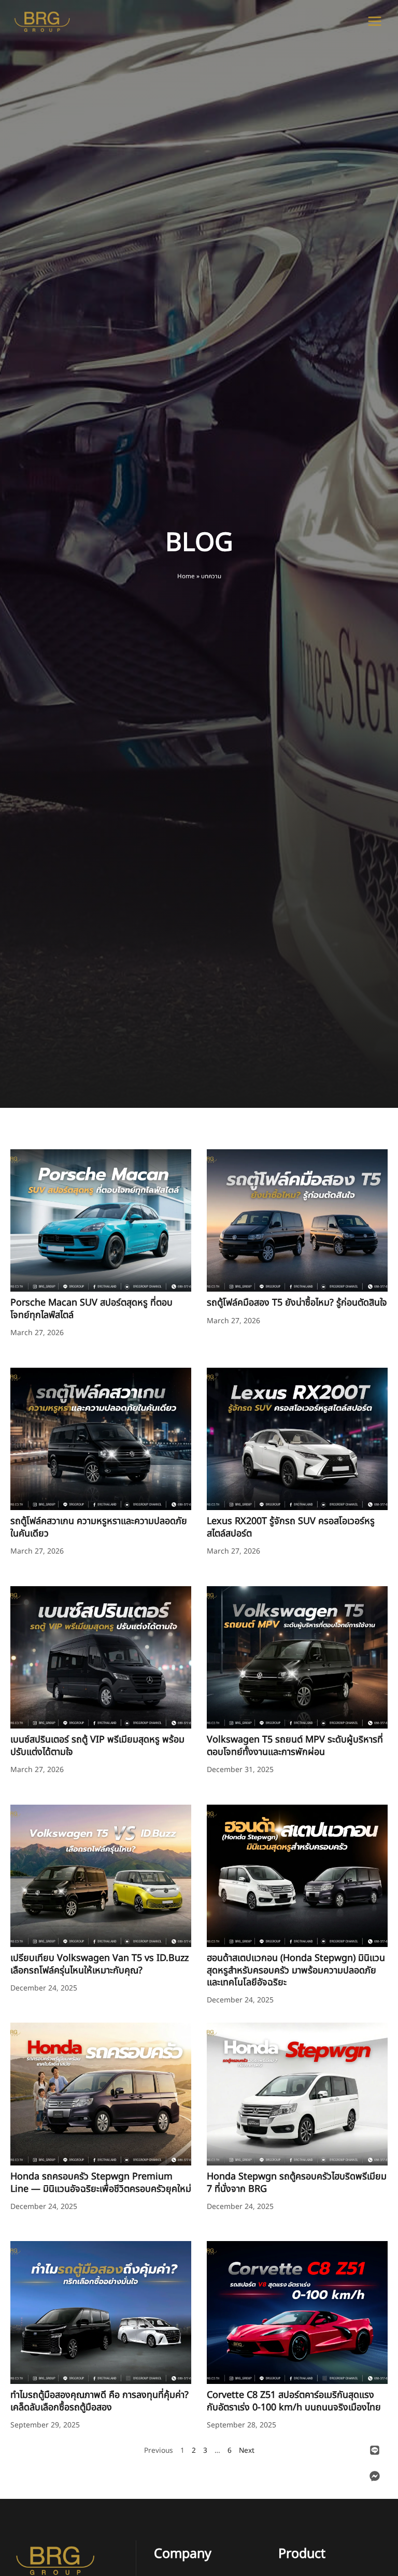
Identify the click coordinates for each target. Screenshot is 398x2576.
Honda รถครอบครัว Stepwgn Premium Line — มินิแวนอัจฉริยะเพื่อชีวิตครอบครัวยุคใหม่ (101, 2183)
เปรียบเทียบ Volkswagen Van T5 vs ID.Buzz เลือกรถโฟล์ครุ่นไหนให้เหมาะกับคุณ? (99, 1964)
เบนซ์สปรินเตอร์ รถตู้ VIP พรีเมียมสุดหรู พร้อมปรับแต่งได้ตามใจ (97, 1746)
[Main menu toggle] (375, 21)
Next (247, 2450)
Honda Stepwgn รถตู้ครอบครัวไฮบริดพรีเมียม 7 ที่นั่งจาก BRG (297, 2183)
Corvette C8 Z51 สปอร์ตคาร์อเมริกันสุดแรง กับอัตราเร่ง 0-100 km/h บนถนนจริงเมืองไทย (294, 2401)
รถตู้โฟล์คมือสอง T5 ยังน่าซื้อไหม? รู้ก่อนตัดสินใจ (297, 1303)
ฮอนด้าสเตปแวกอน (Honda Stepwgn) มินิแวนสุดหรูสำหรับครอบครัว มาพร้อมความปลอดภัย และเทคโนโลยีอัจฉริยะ (296, 1970)
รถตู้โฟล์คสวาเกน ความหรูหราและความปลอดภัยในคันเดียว (99, 1527)
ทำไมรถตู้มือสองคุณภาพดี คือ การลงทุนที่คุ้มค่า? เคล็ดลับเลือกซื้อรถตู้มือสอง (99, 2401)
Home (186, 576)
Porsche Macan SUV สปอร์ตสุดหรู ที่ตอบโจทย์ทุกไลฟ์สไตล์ (91, 1309)
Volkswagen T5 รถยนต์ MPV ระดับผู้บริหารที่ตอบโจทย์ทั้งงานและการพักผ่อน (295, 1746)
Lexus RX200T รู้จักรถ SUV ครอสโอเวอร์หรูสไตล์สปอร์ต (291, 1527)
